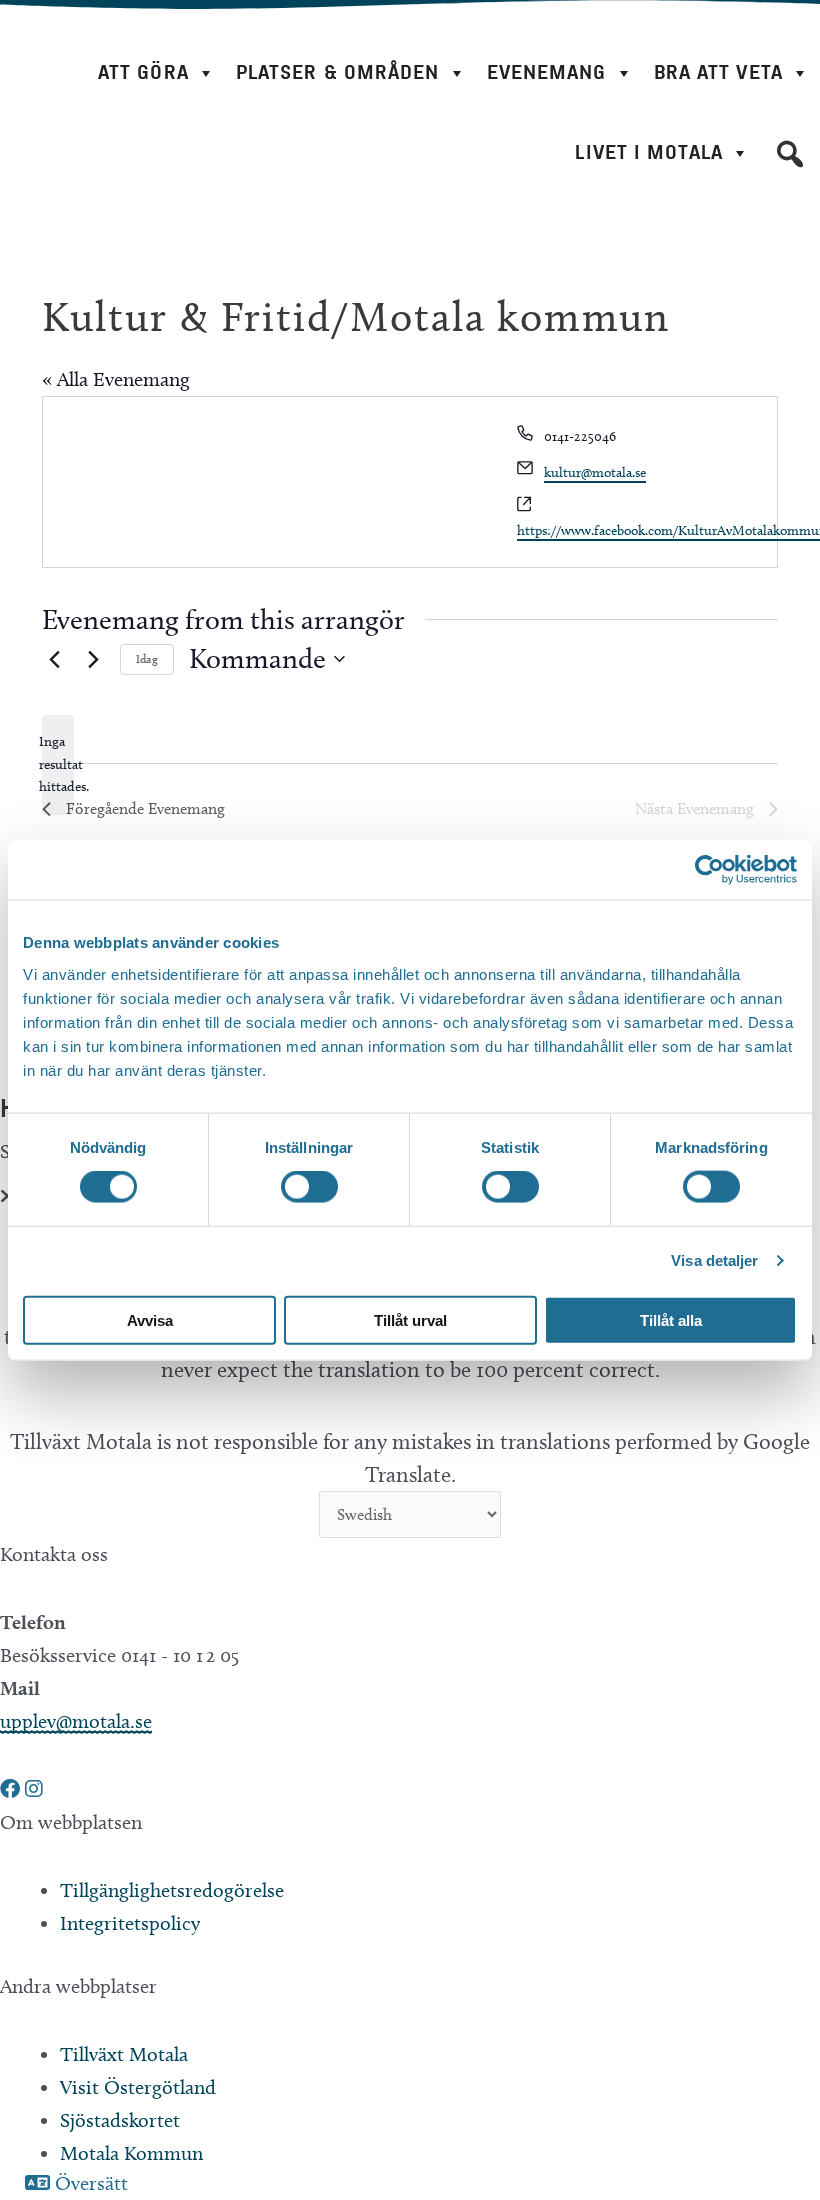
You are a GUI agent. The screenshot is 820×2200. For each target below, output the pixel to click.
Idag (147, 658)
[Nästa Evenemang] (93, 659)
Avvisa (150, 1319)
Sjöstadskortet (120, 2120)
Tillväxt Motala (124, 2054)
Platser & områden (338, 72)
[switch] (309, 1187)
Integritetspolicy (130, 1923)
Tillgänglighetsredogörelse (172, 1890)
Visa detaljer (714, 1260)
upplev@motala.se (76, 1721)
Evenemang (547, 72)
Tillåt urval (410, 1319)
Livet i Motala (648, 152)
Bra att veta (718, 72)
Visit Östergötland (138, 2087)
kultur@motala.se (595, 472)
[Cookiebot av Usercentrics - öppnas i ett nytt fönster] (709, 870)
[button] (790, 154)
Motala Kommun (131, 2153)
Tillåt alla (671, 1319)
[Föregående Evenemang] (54, 659)
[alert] (58, 765)
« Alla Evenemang (116, 379)
